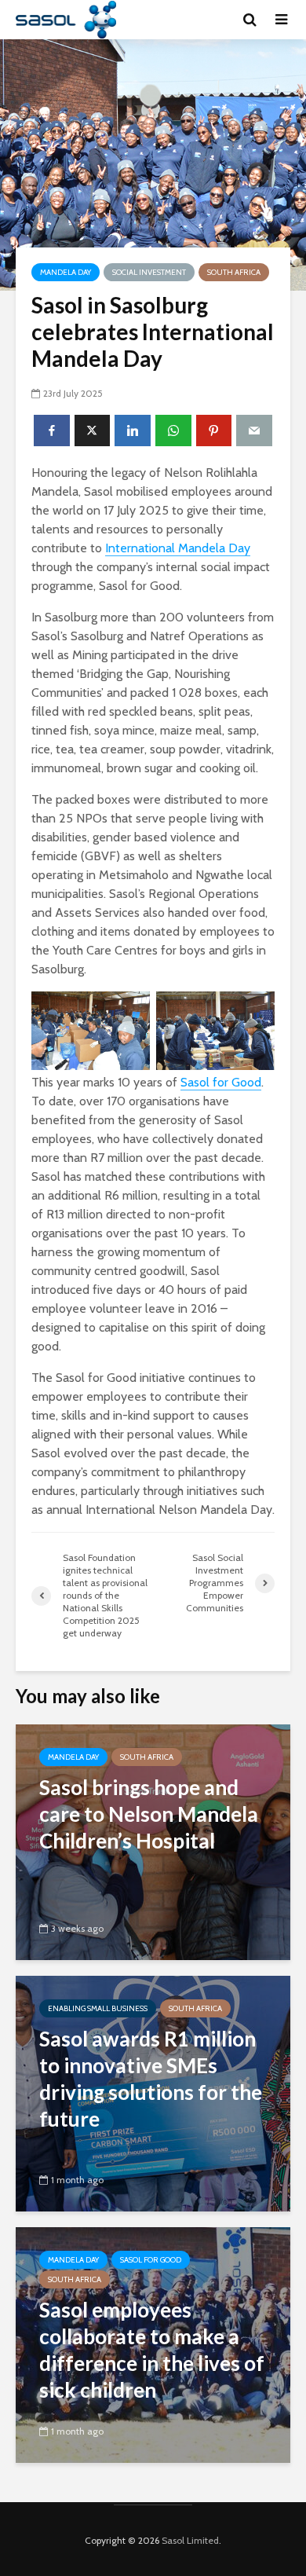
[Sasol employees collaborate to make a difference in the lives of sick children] (153, 2344)
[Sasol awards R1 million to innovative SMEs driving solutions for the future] (153, 2092)
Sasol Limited (190, 2540)
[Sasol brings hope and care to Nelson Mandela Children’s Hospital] (153, 1841)
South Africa (234, 272)
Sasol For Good (151, 2260)
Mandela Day (66, 272)
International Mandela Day (178, 548)
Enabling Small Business (98, 2008)
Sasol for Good (221, 1082)
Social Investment (149, 272)
